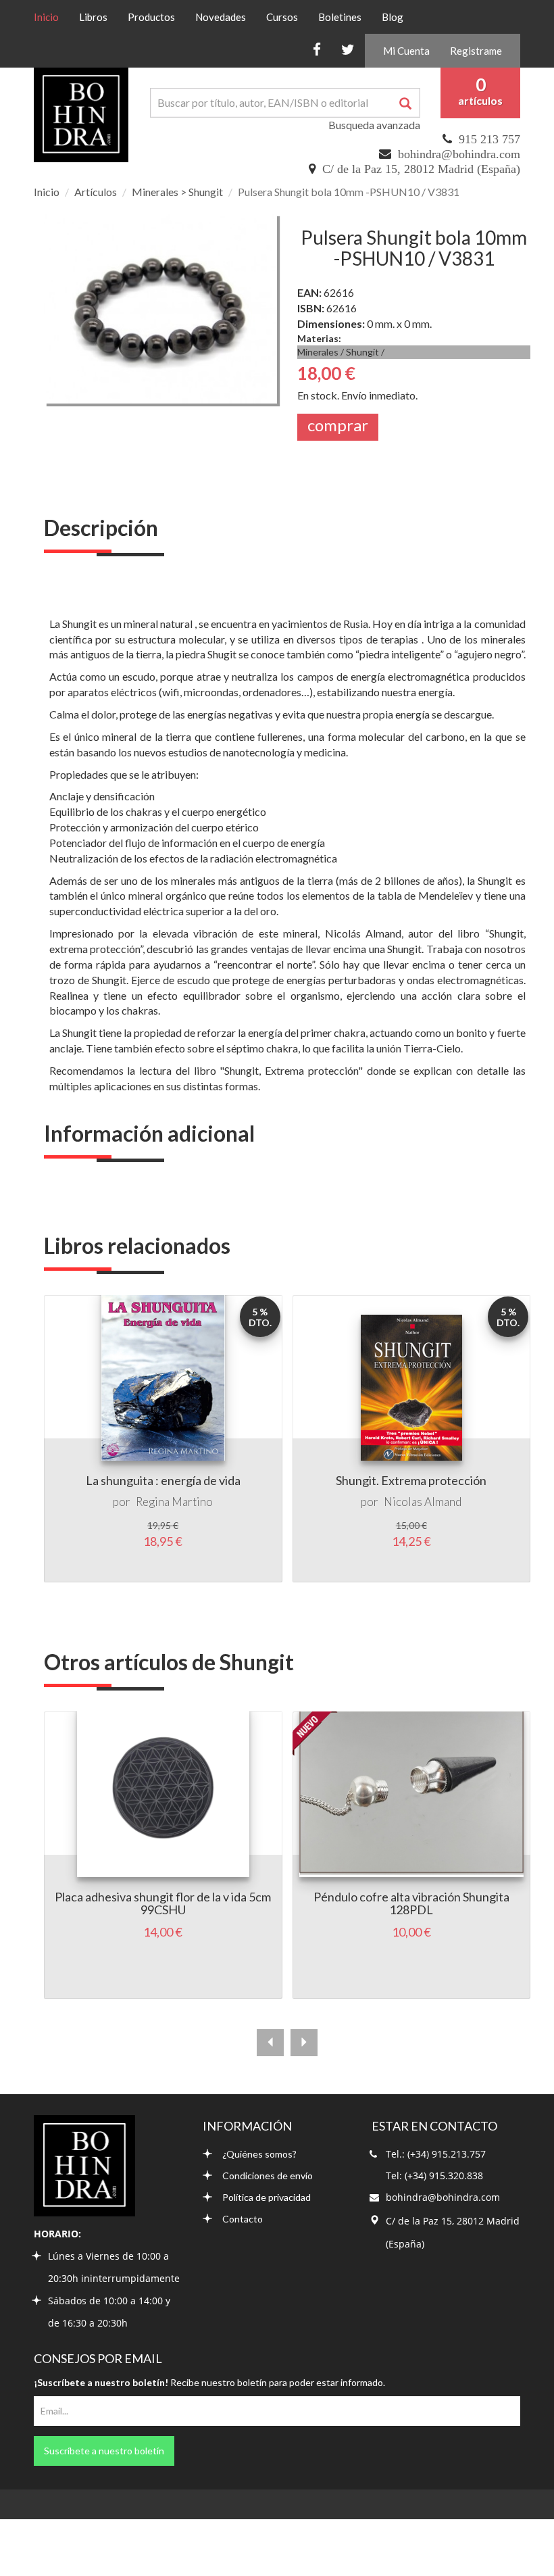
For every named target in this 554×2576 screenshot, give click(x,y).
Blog (393, 17)
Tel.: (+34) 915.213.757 (436, 2154)
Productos (151, 17)
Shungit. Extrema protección (411, 1480)
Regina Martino (174, 1502)
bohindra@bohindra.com (459, 154)
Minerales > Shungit (177, 192)
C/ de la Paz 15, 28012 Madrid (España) (421, 169)
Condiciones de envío (268, 2176)
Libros (93, 17)
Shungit (362, 352)
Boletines (340, 17)
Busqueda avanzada (374, 125)
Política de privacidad (267, 2197)
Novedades (221, 17)
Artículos (96, 192)
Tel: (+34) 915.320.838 (434, 2176)
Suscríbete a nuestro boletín (104, 2451)
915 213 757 (489, 139)
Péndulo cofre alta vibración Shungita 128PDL (411, 1903)
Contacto (243, 2219)
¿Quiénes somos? (259, 2154)
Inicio (51, 17)
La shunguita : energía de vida (163, 1480)
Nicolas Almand (423, 1502)
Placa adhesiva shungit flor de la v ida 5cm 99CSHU (163, 1903)
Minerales (318, 352)
